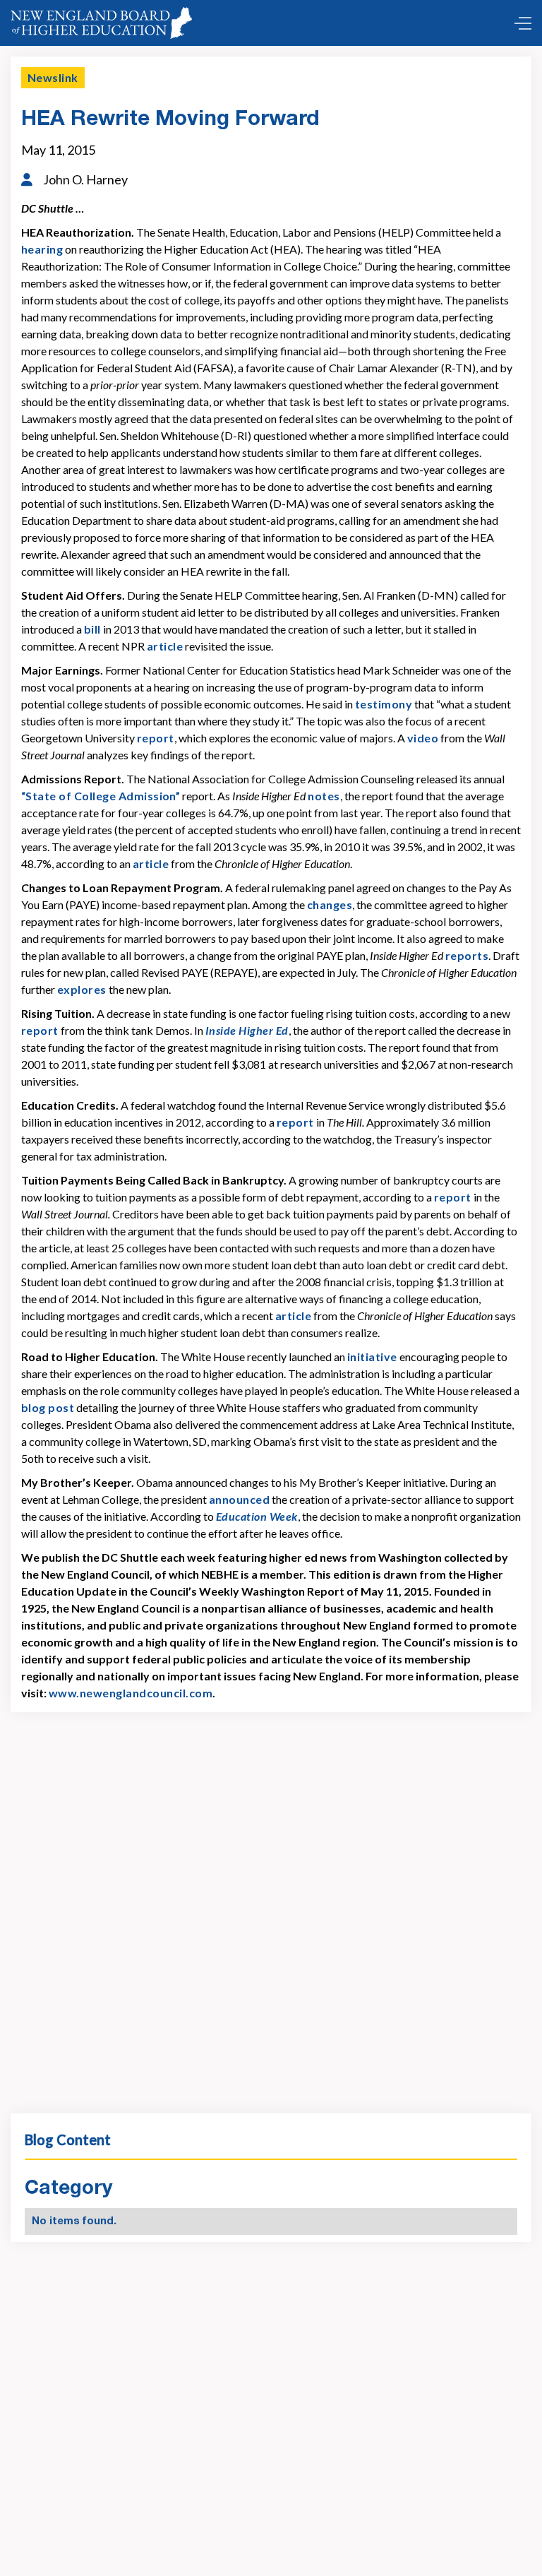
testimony (384, 704)
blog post (48, 1407)
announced (239, 1499)
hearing (42, 249)
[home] (101, 23)
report (156, 738)
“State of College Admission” (101, 796)
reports (467, 955)
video (423, 738)
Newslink (53, 77)
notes (324, 796)
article (165, 646)
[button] (519, 23)
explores (82, 989)
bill (92, 629)
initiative (372, 1357)
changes (330, 904)
